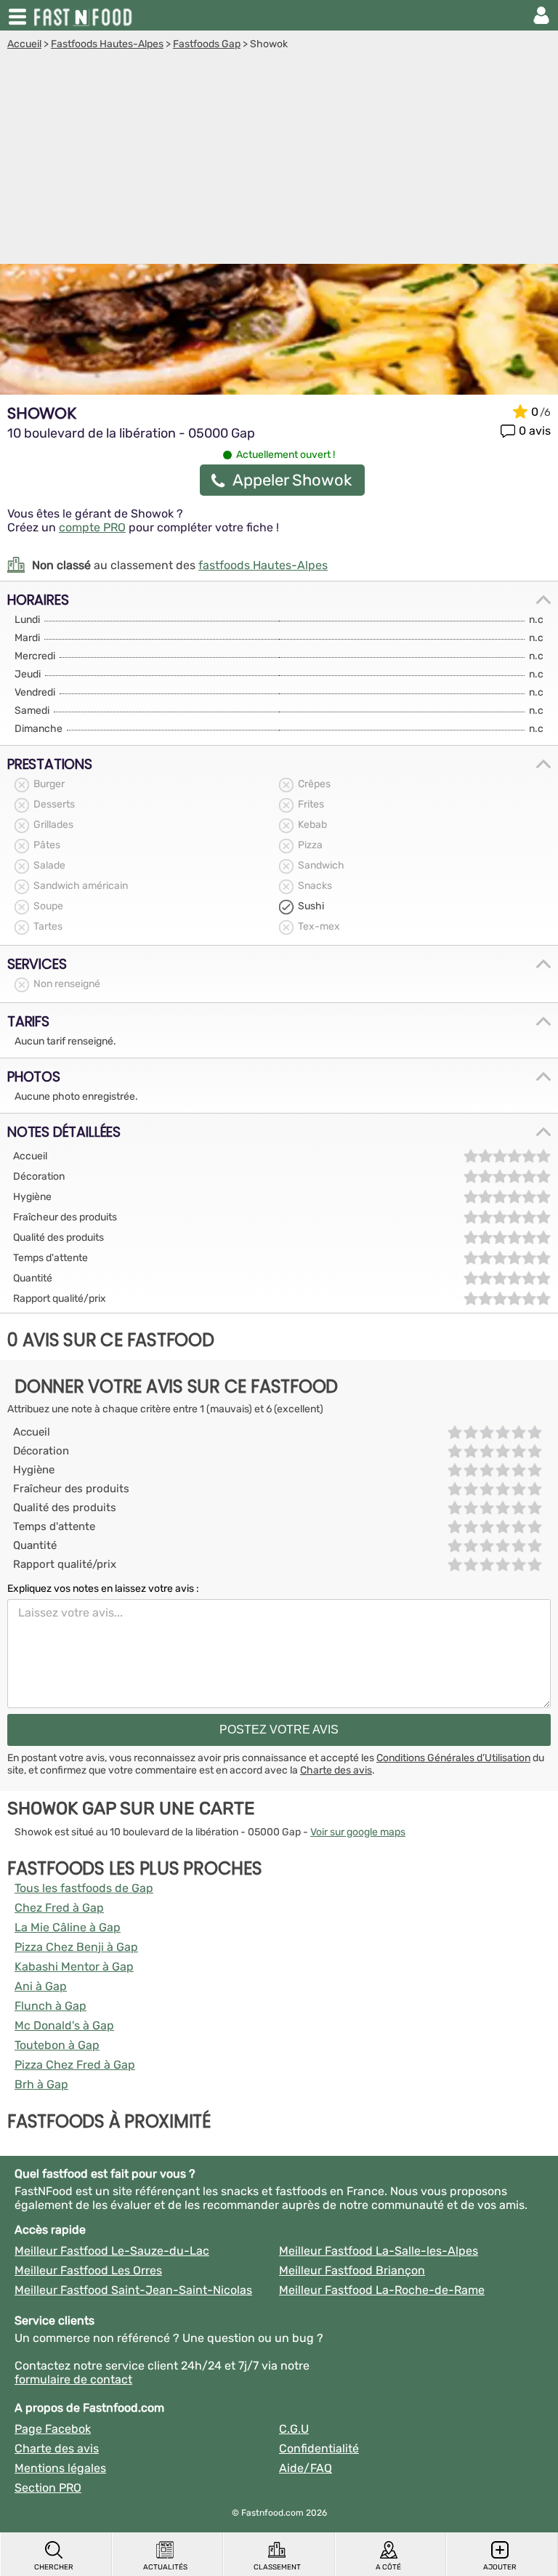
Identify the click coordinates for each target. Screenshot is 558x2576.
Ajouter (500, 2567)
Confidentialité (319, 2448)
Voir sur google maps (358, 1832)
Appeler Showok (292, 480)
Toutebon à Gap (57, 2045)
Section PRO (48, 2488)
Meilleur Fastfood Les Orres (88, 2270)
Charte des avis (336, 1770)
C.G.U (294, 2429)
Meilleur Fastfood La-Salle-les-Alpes (379, 2251)
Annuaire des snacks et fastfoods (84, 15)
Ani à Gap (41, 1986)
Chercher (54, 2567)
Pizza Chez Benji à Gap (76, 1947)
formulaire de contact (73, 2379)
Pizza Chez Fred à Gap (75, 2065)
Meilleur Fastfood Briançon (352, 2270)
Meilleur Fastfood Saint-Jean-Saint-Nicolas (133, 2290)
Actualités (165, 2567)
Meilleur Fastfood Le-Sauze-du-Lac (112, 2251)
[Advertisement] (279, 159)
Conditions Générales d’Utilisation (453, 1758)
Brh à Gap (41, 2084)
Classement (277, 2567)
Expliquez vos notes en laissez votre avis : (103, 1589)
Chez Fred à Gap (59, 1908)
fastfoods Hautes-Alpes (263, 565)
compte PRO (92, 527)
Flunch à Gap (50, 2006)
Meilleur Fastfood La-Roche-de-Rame (382, 2290)
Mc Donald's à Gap (64, 2025)
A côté (388, 2567)
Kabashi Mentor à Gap (74, 1967)
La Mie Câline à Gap (68, 1927)
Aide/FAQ (306, 2468)
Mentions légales (60, 2468)
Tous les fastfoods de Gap (84, 1888)
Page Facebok (53, 2429)
